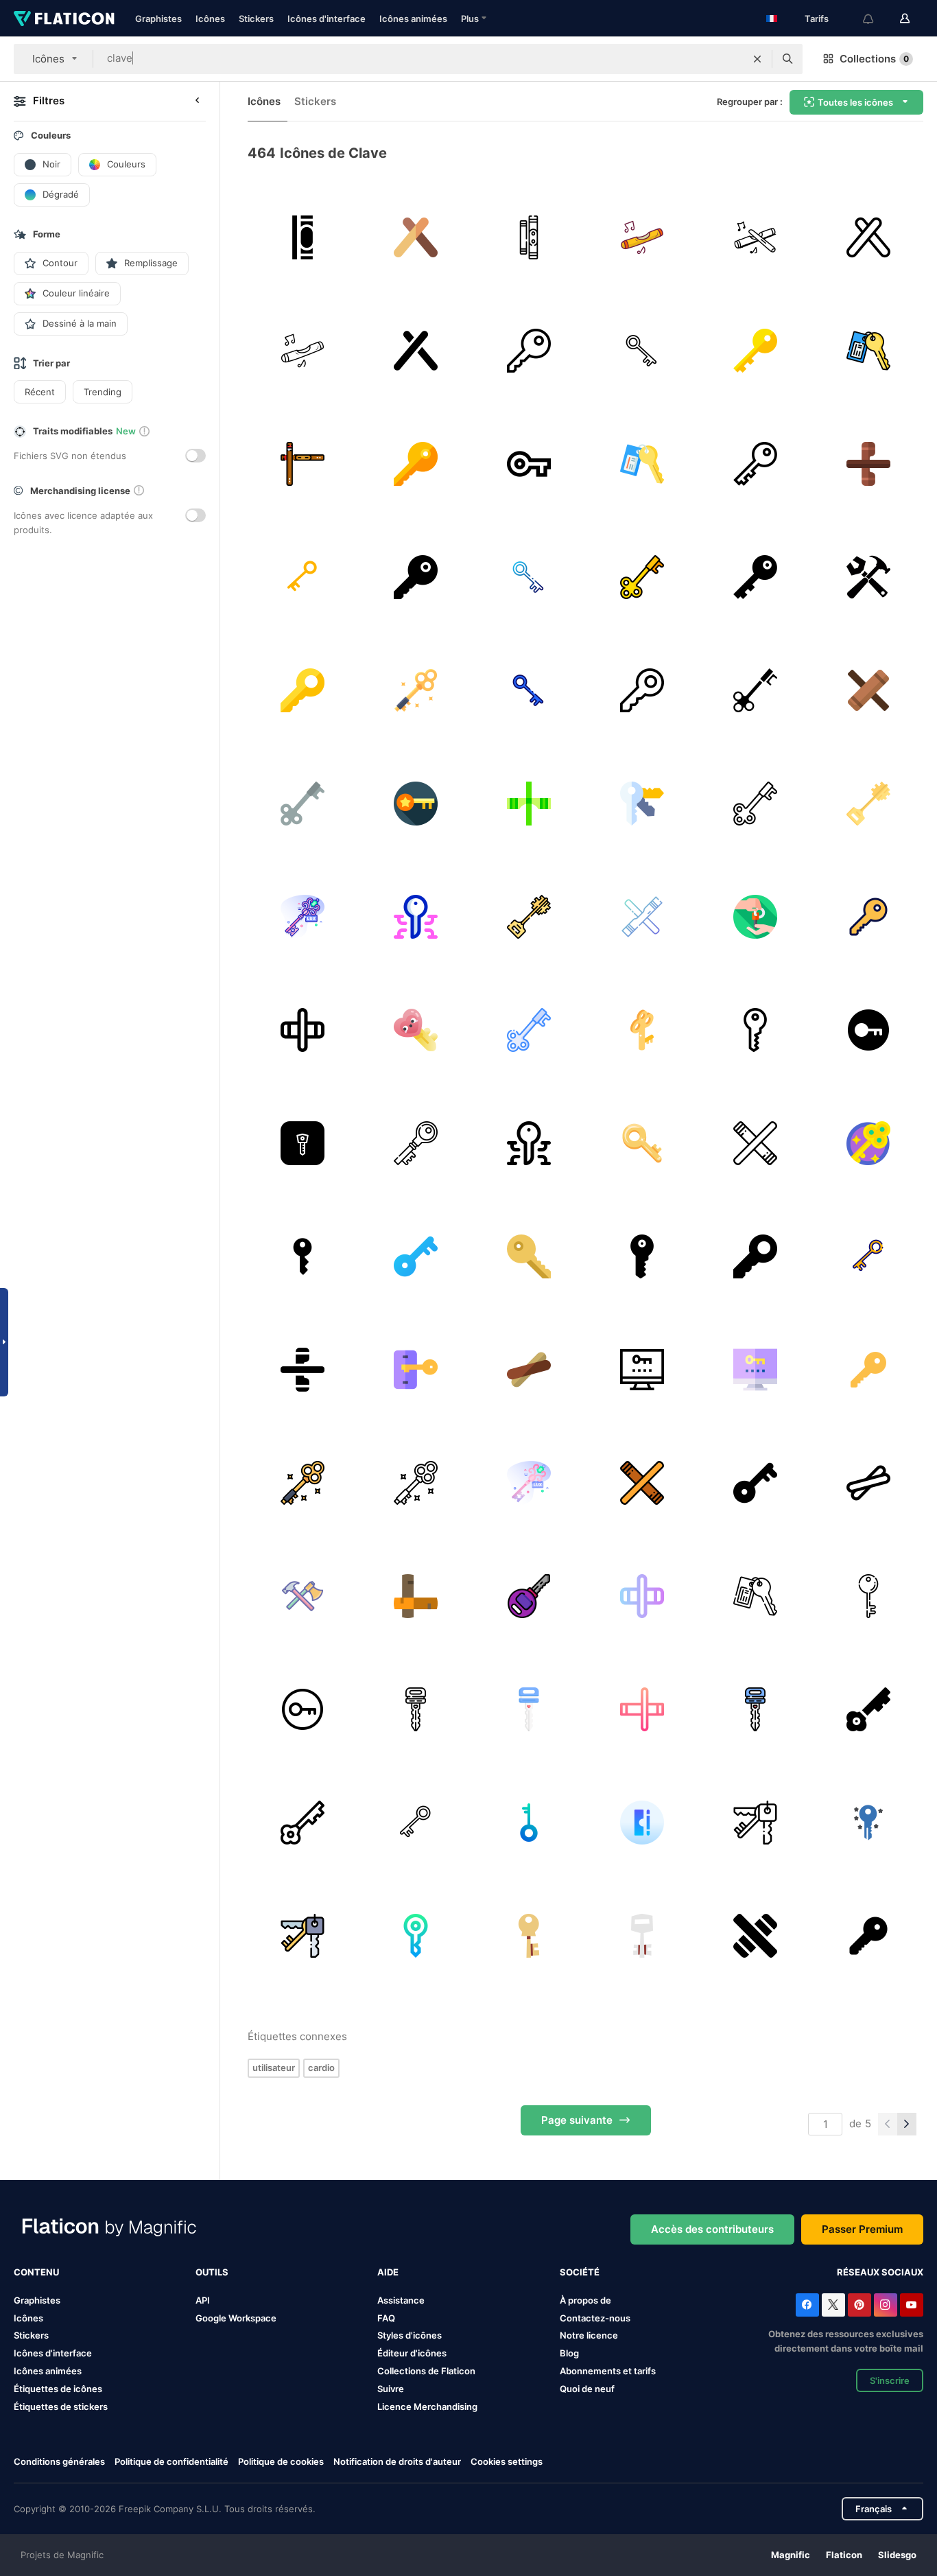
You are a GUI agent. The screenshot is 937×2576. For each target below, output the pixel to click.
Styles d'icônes (410, 2335)
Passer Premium (862, 2229)
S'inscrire (890, 2380)
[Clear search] (757, 59)
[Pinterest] (859, 2305)
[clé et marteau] (868, 577)
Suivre (391, 2389)
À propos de (585, 2300)
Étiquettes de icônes (58, 2389)
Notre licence (589, 2335)
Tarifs (817, 19)
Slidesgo (897, 2555)
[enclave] (868, 690)
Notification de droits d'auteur (397, 2461)
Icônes (210, 19)
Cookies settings (507, 2462)
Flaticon (844, 2555)
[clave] (529, 237)
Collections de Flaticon (426, 2371)
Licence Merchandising (427, 2407)
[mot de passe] (642, 1370)
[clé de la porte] (642, 577)
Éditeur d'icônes (412, 2353)
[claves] (303, 237)
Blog (569, 2353)
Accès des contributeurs (712, 2229)
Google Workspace (236, 2318)
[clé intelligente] (529, 1823)
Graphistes (158, 19)
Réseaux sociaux (880, 2272)
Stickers (256, 19)
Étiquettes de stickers (61, 2407)
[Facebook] (807, 2305)
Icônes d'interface (327, 19)
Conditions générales (59, 2461)
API (203, 2300)
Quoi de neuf (587, 2389)
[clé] (529, 351)
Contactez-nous (595, 2318)
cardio (321, 2068)
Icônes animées (413, 19)
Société (580, 2272)
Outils (212, 2272)
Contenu (36, 2272)
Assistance (401, 2300)
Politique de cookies (281, 2461)
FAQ (386, 2318)
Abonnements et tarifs (608, 2371)
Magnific (791, 2555)
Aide (388, 2272)
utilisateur (274, 2068)
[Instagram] (886, 2305)
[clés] (303, 577)
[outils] (303, 1596)
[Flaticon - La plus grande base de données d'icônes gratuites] (64, 19)
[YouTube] (912, 2305)
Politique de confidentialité (171, 2461)
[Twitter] (833, 2305)
